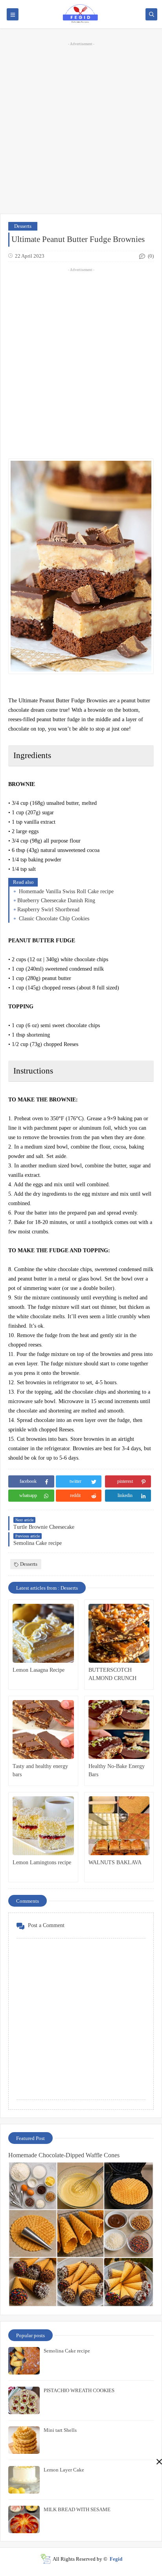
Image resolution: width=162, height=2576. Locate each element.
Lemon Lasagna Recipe (39, 1670)
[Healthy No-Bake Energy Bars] (119, 1730)
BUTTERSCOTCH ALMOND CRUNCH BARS (112, 1675)
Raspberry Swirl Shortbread (48, 910)
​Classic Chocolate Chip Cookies (53, 919)
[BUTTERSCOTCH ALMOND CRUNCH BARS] (119, 1633)
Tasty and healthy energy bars (40, 1770)
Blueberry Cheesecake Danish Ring (56, 901)
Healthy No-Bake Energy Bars (117, 1770)
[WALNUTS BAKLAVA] (119, 1826)
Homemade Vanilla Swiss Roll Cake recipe (65, 891)
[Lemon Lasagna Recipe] (43, 1633)
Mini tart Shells (60, 2430)
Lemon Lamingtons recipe (42, 1862)
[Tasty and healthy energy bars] (43, 1730)
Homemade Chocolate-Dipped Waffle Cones (64, 2155)
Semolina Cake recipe (67, 2351)
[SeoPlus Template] (45, 2559)
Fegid (116, 2559)
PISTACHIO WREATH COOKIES (79, 2390)
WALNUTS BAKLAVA (115, 1862)
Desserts (23, 226)
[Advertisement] (81, 127)
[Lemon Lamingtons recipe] (43, 1826)
